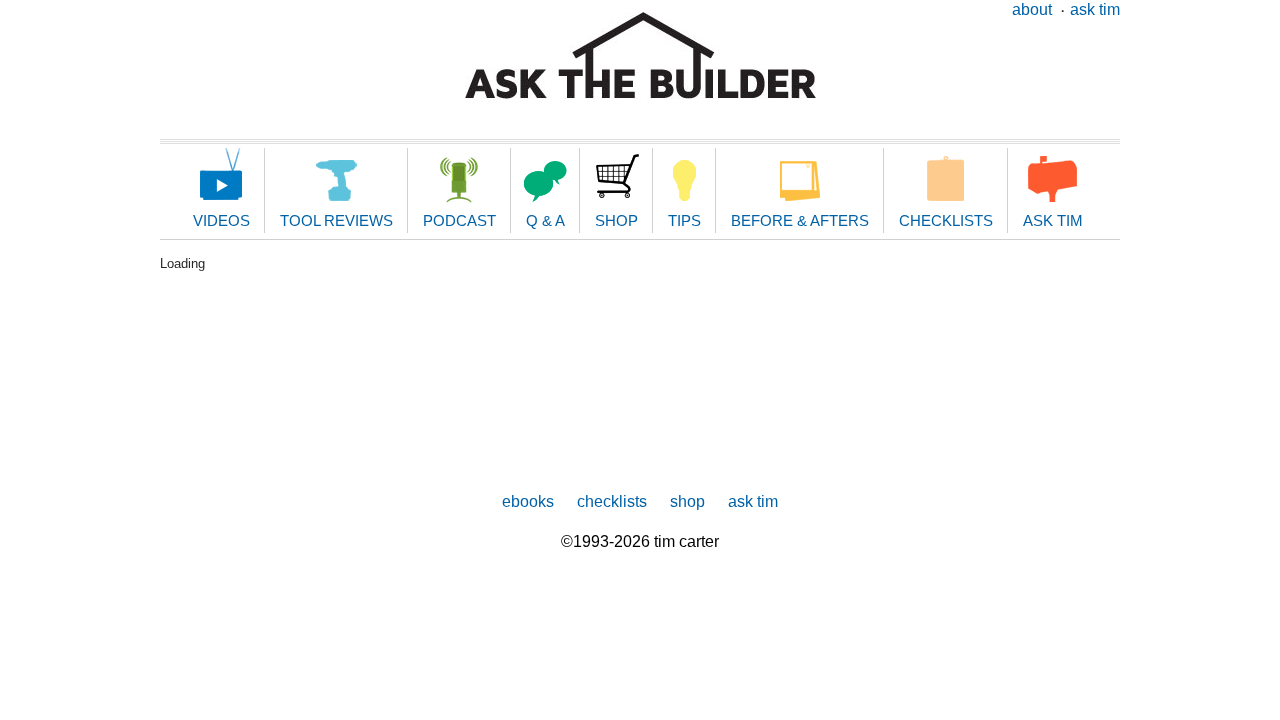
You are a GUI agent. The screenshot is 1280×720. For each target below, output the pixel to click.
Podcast (459, 220)
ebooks (528, 501)
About (1032, 9)
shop (687, 501)
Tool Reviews (336, 220)
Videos (221, 220)
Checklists (946, 220)
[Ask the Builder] (640, 55)
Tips (684, 220)
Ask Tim (1095, 9)
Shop (616, 220)
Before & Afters (800, 220)
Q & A (545, 220)
